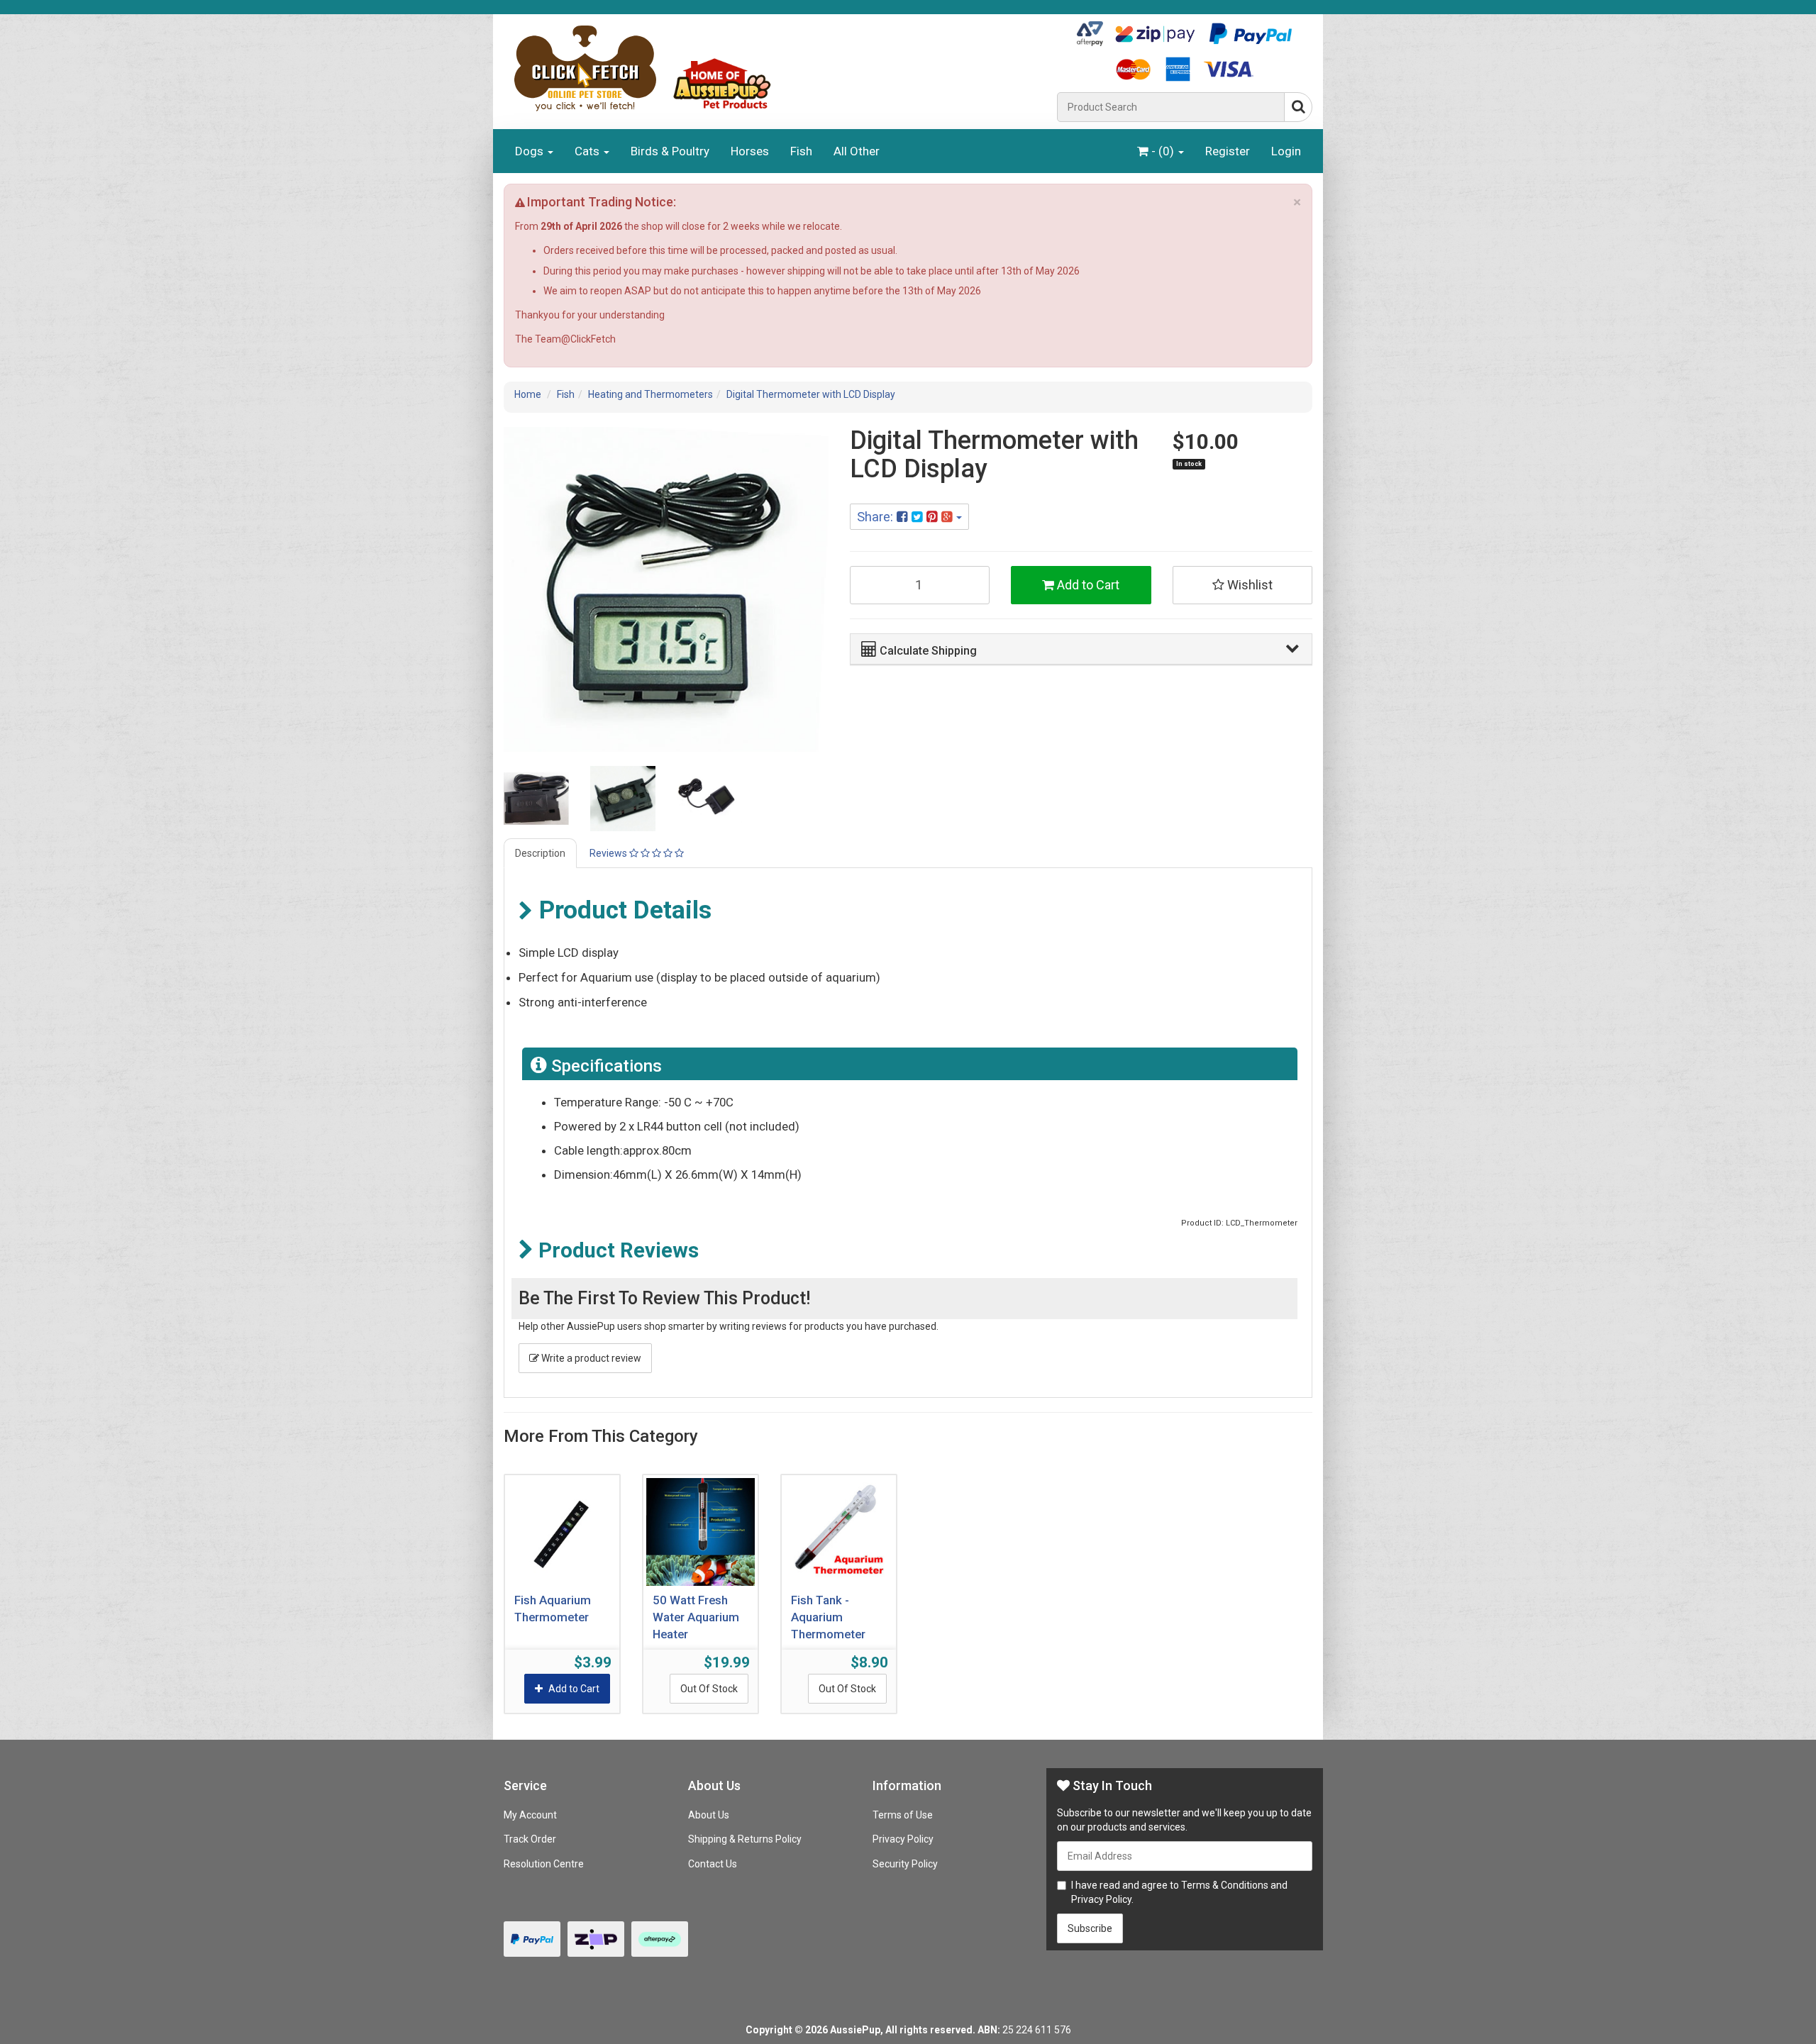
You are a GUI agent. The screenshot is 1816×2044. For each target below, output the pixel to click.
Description (540, 853)
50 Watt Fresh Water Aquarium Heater (696, 1616)
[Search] (1298, 107)
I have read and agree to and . (1179, 1892)
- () (1163, 151)
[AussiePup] (775, 68)
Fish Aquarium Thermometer (553, 1609)
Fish (801, 151)
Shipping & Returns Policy (745, 1839)
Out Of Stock (709, 1689)
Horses (750, 151)
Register (1228, 151)
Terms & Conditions (1225, 1885)
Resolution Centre (544, 1864)
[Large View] (536, 799)
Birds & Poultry (670, 151)
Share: (877, 517)
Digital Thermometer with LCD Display (811, 394)
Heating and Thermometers (650, 394)
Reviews (609, 853)
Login (1286, 151)
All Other (857, 151)
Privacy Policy (903, 1839)
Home (528, 394)
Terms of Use (903, 1815)
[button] (1080, 649)
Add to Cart (1087, 585)
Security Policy (905, 1864)
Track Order (530, 1839)
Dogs (531, 151)
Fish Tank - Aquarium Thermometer (828, 1616)
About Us (709, 1815)
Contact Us (713, 1864)
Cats (588, 151)
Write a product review (590, 1358)
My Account (530, 1815)
